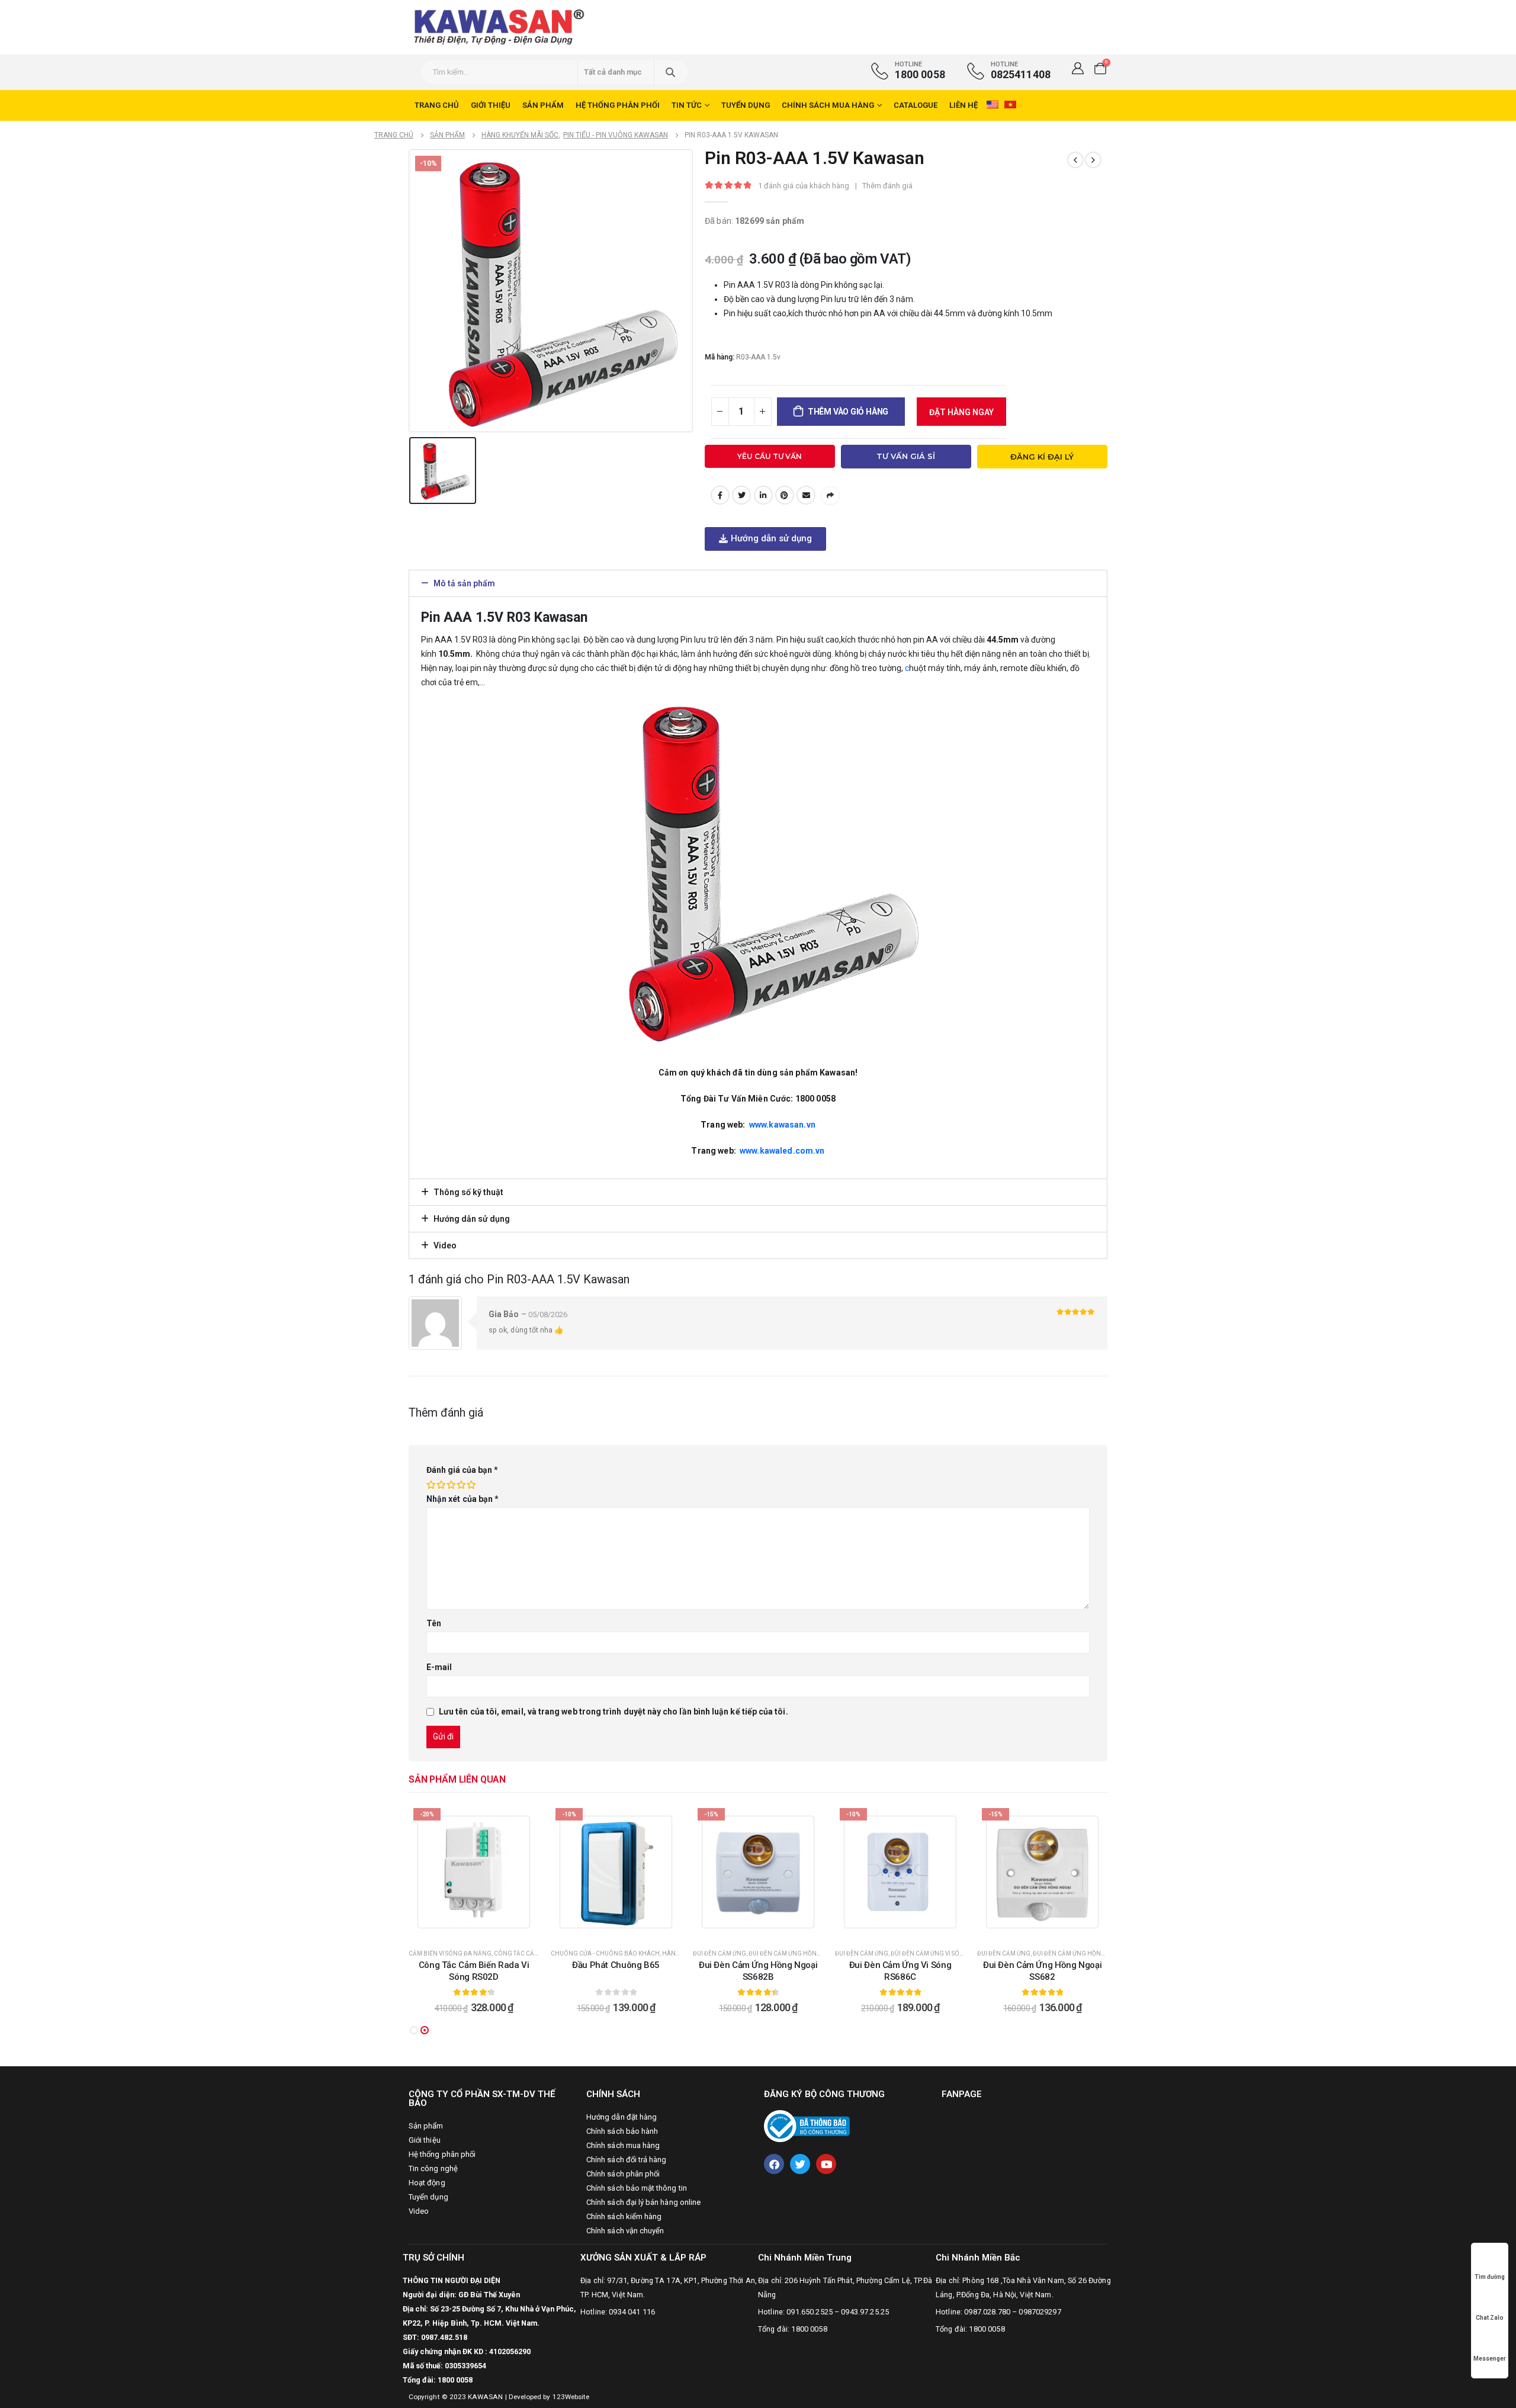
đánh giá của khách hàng (804, 186)
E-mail (806, 495)
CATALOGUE (916, 105)
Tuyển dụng (746, 105)
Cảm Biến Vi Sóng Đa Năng (450, 1953)
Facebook (720, 495)
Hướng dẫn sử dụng (472, 1219)
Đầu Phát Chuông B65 (616, 1965)
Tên (434, 1623)
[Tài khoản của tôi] (1078, 68)
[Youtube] (826, 2164)
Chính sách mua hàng (828, 105)
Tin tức (687, 105)
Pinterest (785, 495)
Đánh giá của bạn (462, 1470)
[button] (765, 539)
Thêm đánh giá (887, 186)
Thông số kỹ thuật (468, 1192)
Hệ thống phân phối (618, 105)
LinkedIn (763, 495)
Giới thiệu (491, 105)
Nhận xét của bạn (462, 1499)
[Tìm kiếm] (670, 72)
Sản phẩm (543, 105)
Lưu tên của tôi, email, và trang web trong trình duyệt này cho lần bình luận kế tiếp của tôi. (614, 1712)
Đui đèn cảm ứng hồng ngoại (796, 1953)
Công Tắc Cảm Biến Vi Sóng (537, 1953)
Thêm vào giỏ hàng (848, 412)
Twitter (741, 495)
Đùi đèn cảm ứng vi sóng (930, 1953)
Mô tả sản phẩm (464, 583)
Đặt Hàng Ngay (961, 412)
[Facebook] (774, 2164)
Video (445, 1245)
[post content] (474, 1872)
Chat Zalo (1490, 2318)
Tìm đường (1490, 2277)
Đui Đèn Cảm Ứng (720, 1953)
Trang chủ (437, 105)
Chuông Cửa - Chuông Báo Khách (605, 1953)
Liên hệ (963, 105)
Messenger (1490, 2359)
